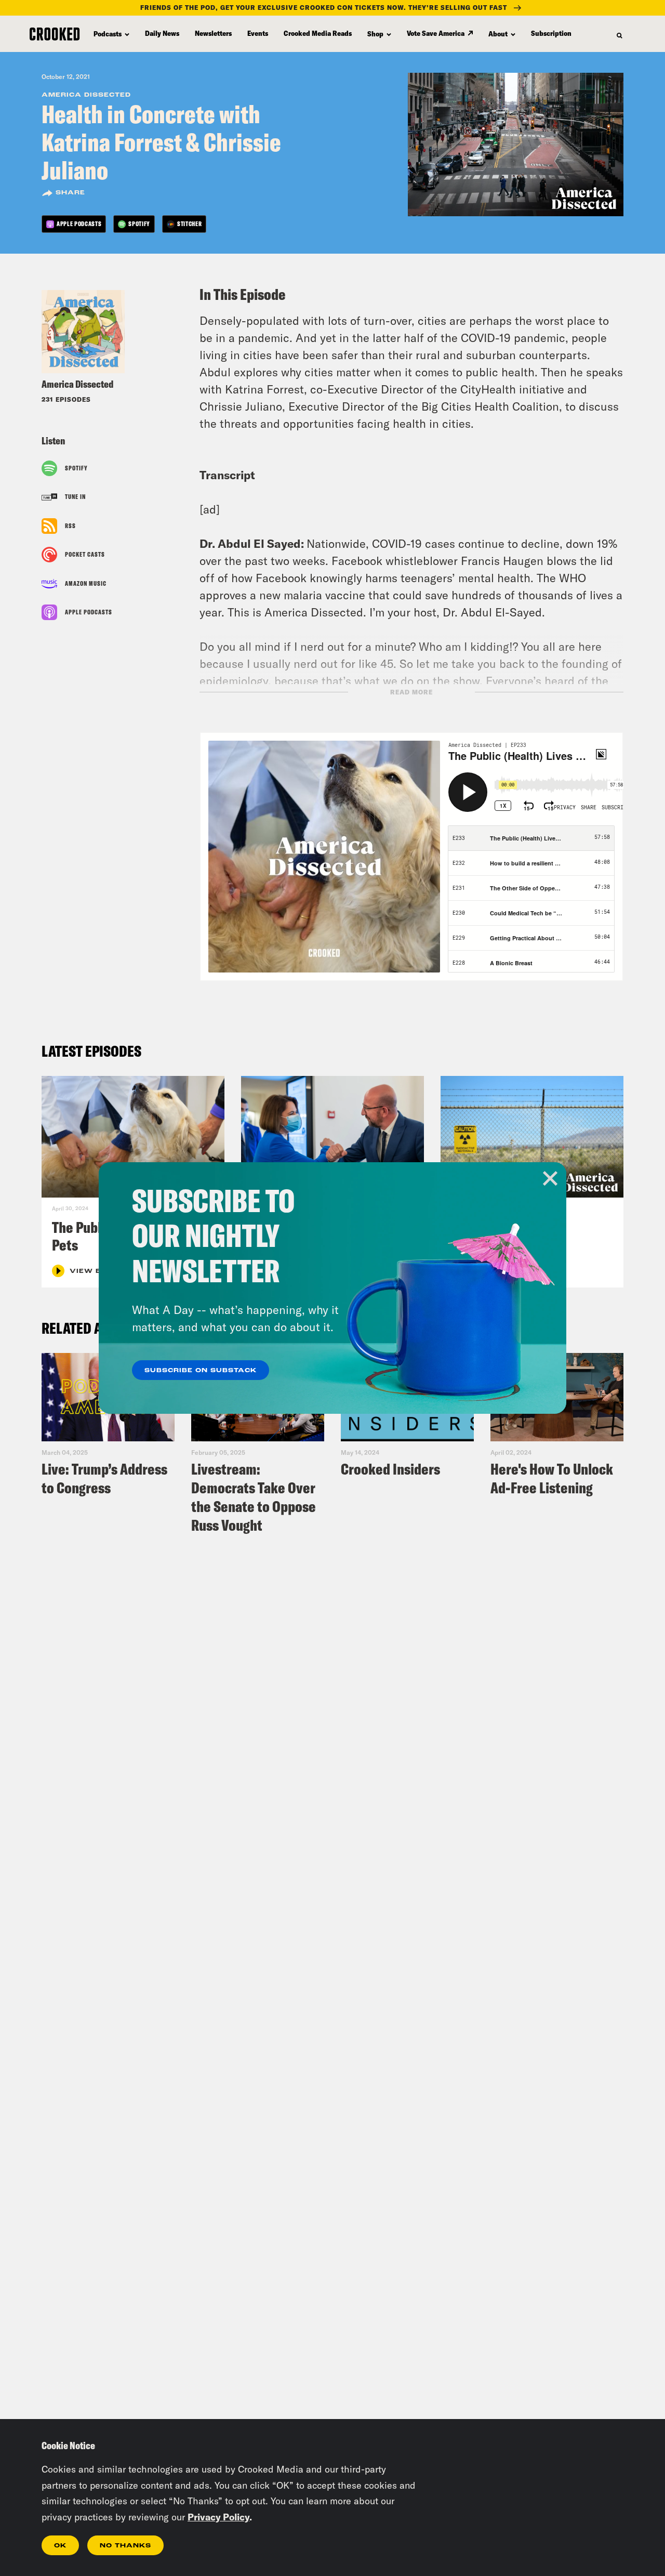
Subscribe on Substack (201, 1371)
